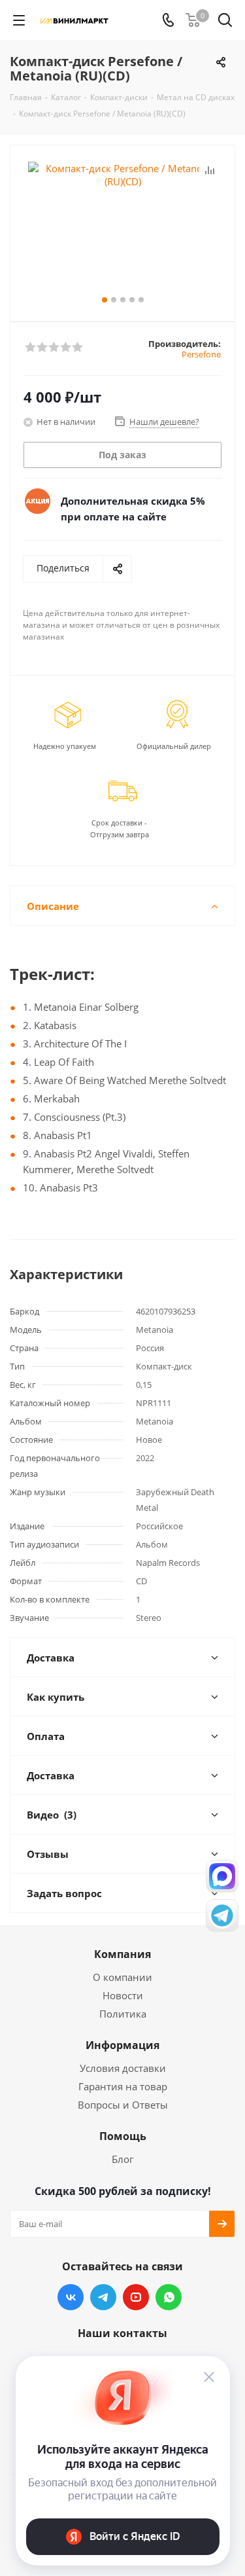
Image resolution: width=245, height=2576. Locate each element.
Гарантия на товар (123, 2086)
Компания (122, 1954)
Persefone (201, 354)
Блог (122, 2159)
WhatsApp (169, 2297)
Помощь (123, 2136)
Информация (122, 2045)
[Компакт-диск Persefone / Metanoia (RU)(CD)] (122, 227)
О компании (122, 1977)
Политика (123, 2014)
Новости (123, 1995)
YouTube (136, 2297)
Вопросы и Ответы (123, 2105)
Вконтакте (71, 2297)
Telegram (103, 2297)
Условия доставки (123, 2068)
